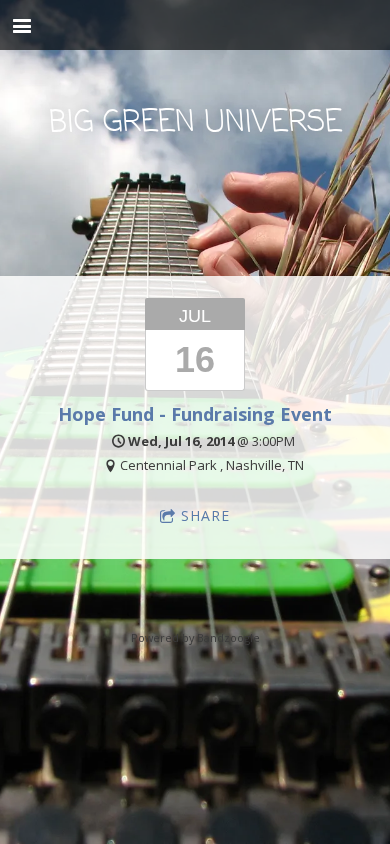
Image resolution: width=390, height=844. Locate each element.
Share (205, 515)
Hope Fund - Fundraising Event (195, 414)
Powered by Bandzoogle (195, 637)
